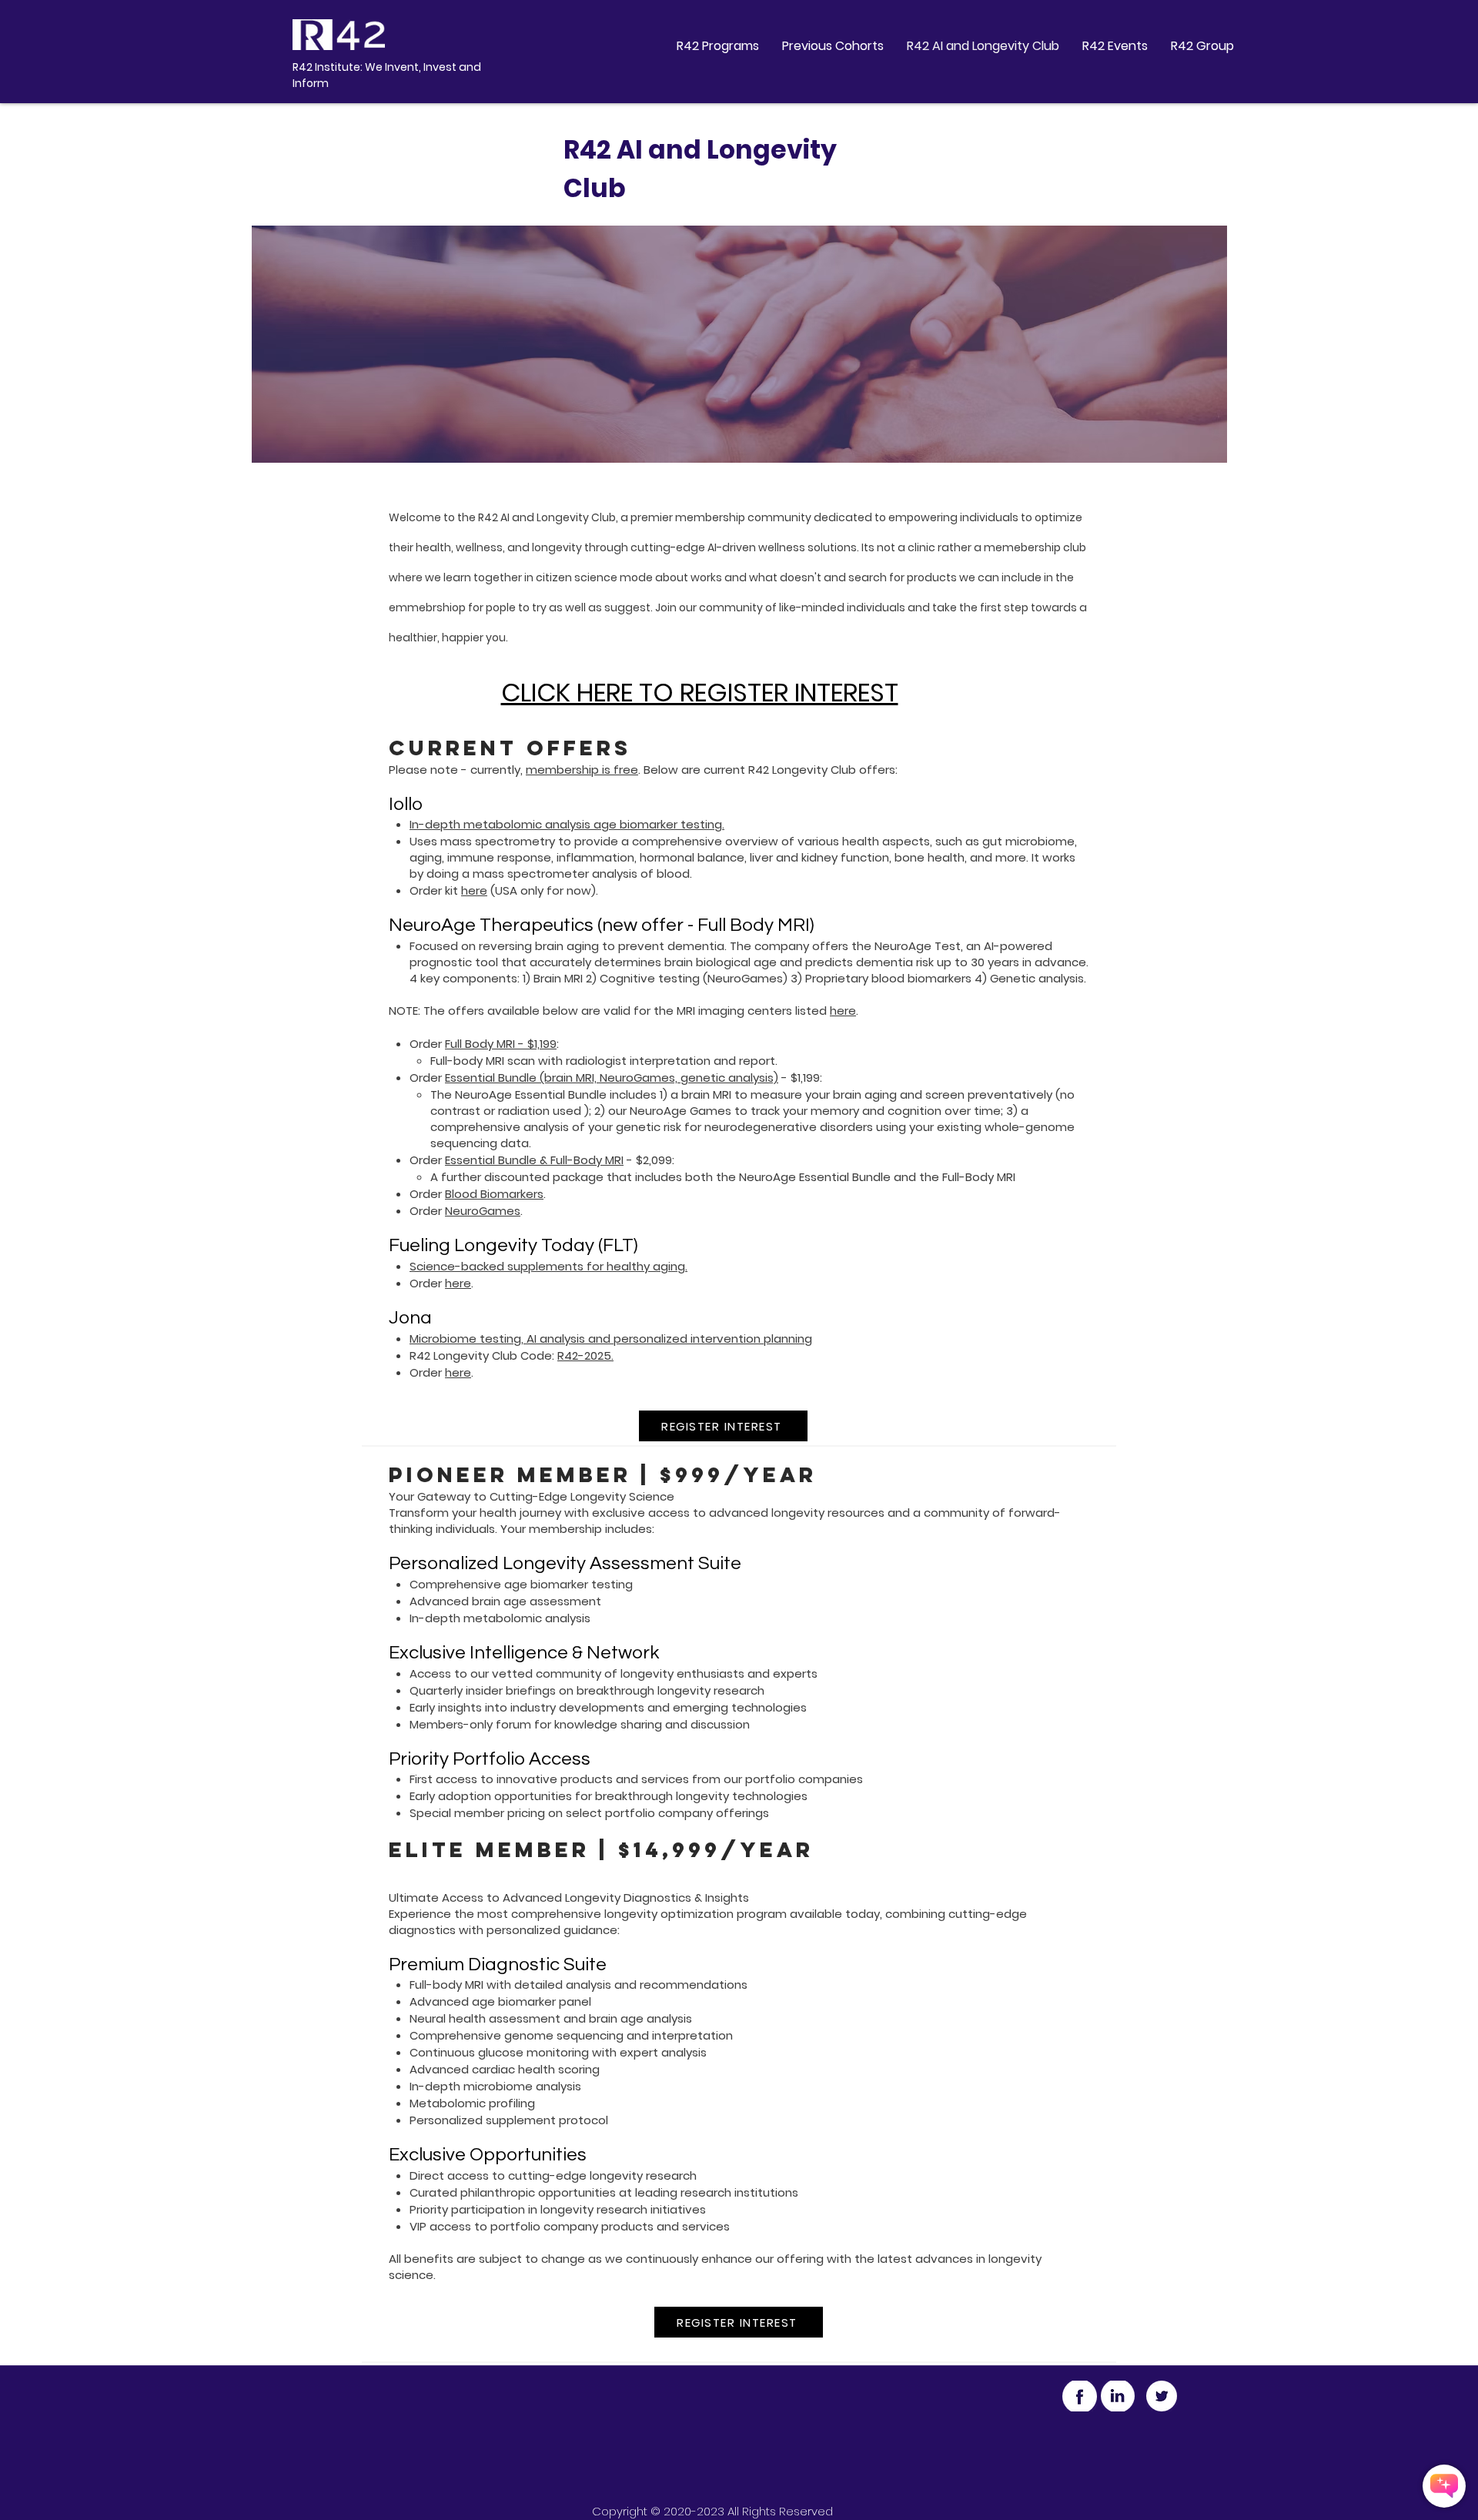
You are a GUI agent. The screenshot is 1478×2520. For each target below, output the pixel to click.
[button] (718, 46)
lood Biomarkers (498, 1194)
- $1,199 (799, 1078)
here (474, 890)
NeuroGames (483, 1211)
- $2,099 (648, 1160)
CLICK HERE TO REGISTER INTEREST (700, 693)
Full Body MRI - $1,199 (501, 1044)
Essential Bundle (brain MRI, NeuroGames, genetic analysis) (612, 1078)
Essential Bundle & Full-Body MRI (534, 1160)
